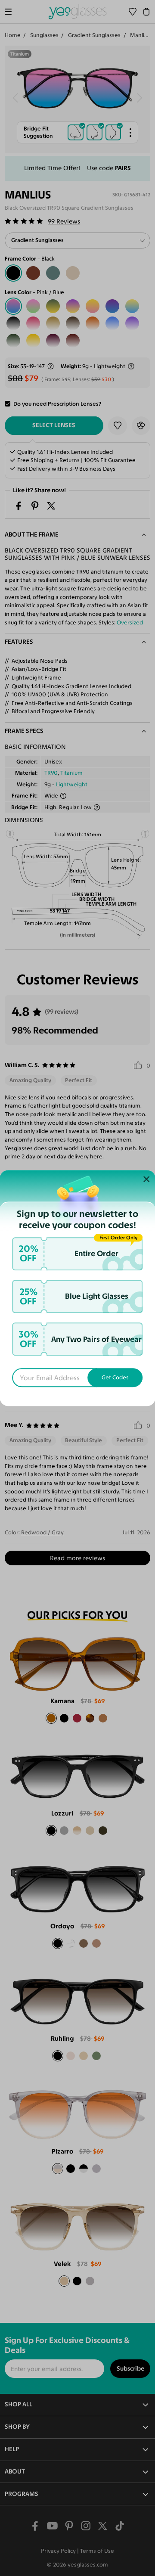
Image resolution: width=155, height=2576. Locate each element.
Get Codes (115, 1378)
